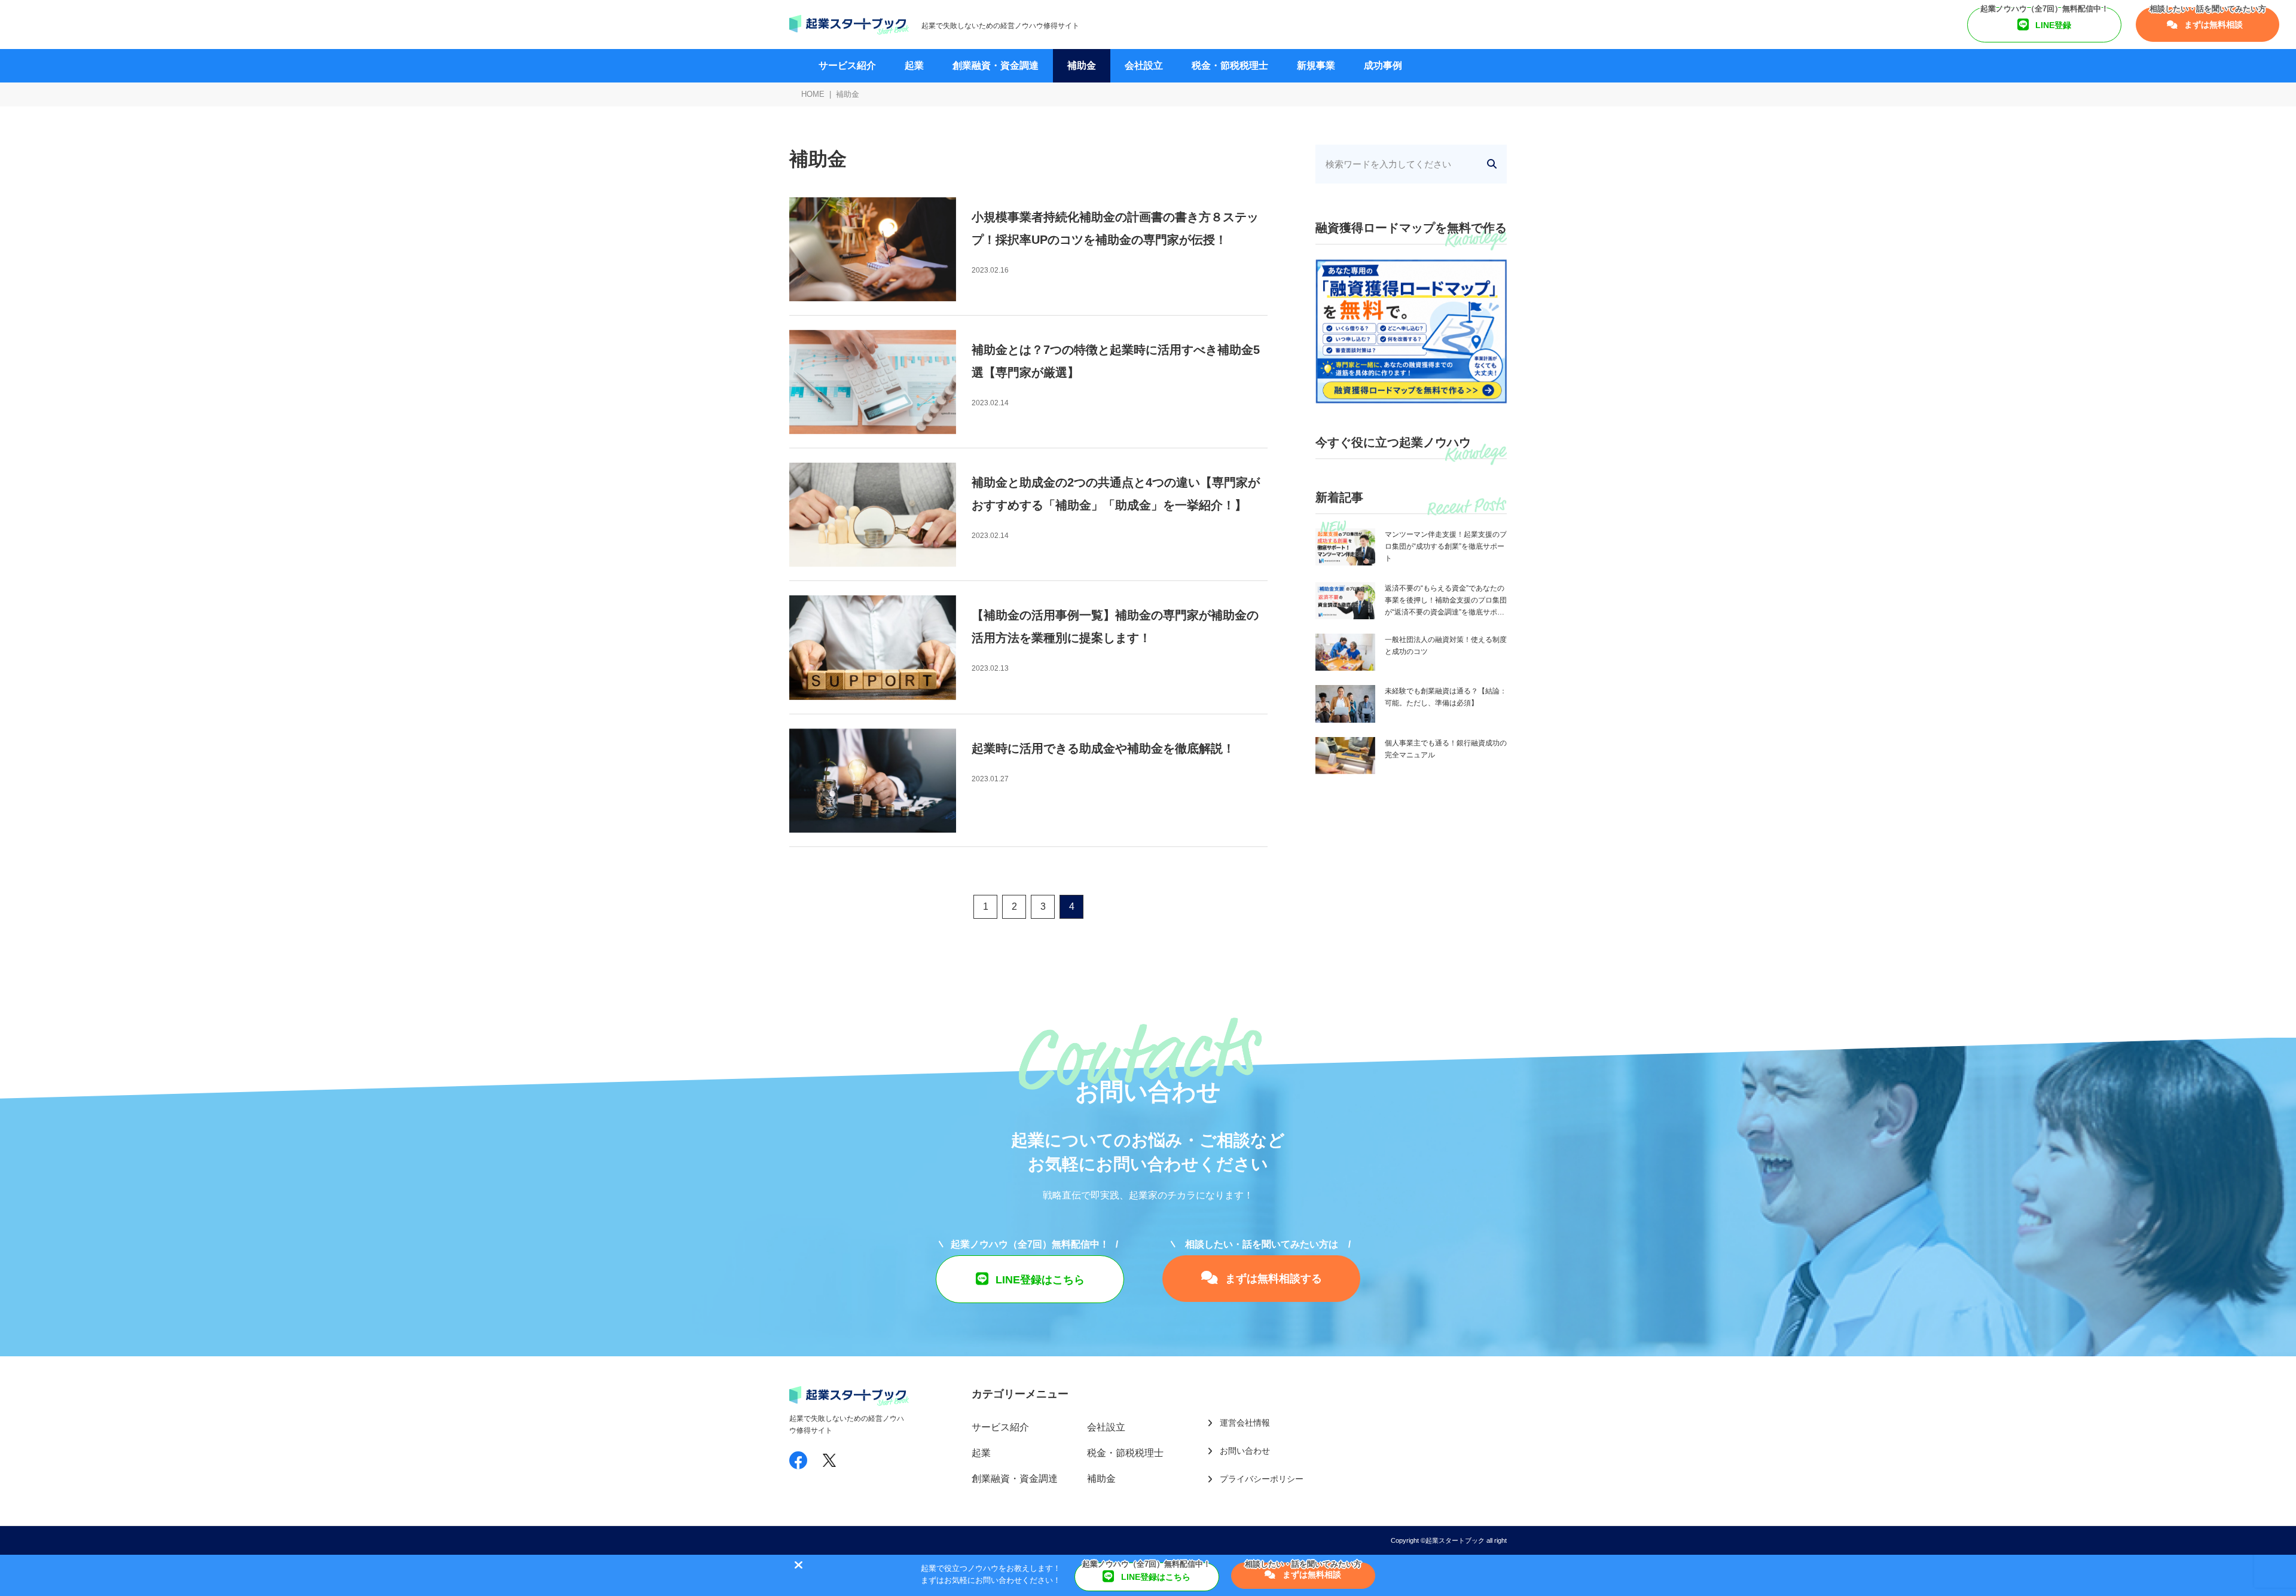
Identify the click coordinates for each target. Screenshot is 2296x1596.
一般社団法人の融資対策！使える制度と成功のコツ (1446, 646)
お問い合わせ (1245, 1451)
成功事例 (1383, 65)
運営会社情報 (1245, 1423)
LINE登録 (2052, 25)
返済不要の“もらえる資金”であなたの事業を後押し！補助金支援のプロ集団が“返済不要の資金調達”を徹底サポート (1446, 601)
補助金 (1082, 65)
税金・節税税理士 (1230, 65)
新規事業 (1316, 65)
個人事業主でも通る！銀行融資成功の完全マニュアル (1446, 749)
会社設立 (1144, 65)
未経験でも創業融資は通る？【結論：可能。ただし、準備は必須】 (1446, 697)
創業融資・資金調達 (996, 65)
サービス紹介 (847, 65)
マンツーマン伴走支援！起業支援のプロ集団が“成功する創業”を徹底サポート (1446, 546)
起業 (914, 65)
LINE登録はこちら (1039, 1280)
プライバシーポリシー (1262, 1479)
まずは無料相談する (1272, 1279)
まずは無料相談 (2212, 25)
